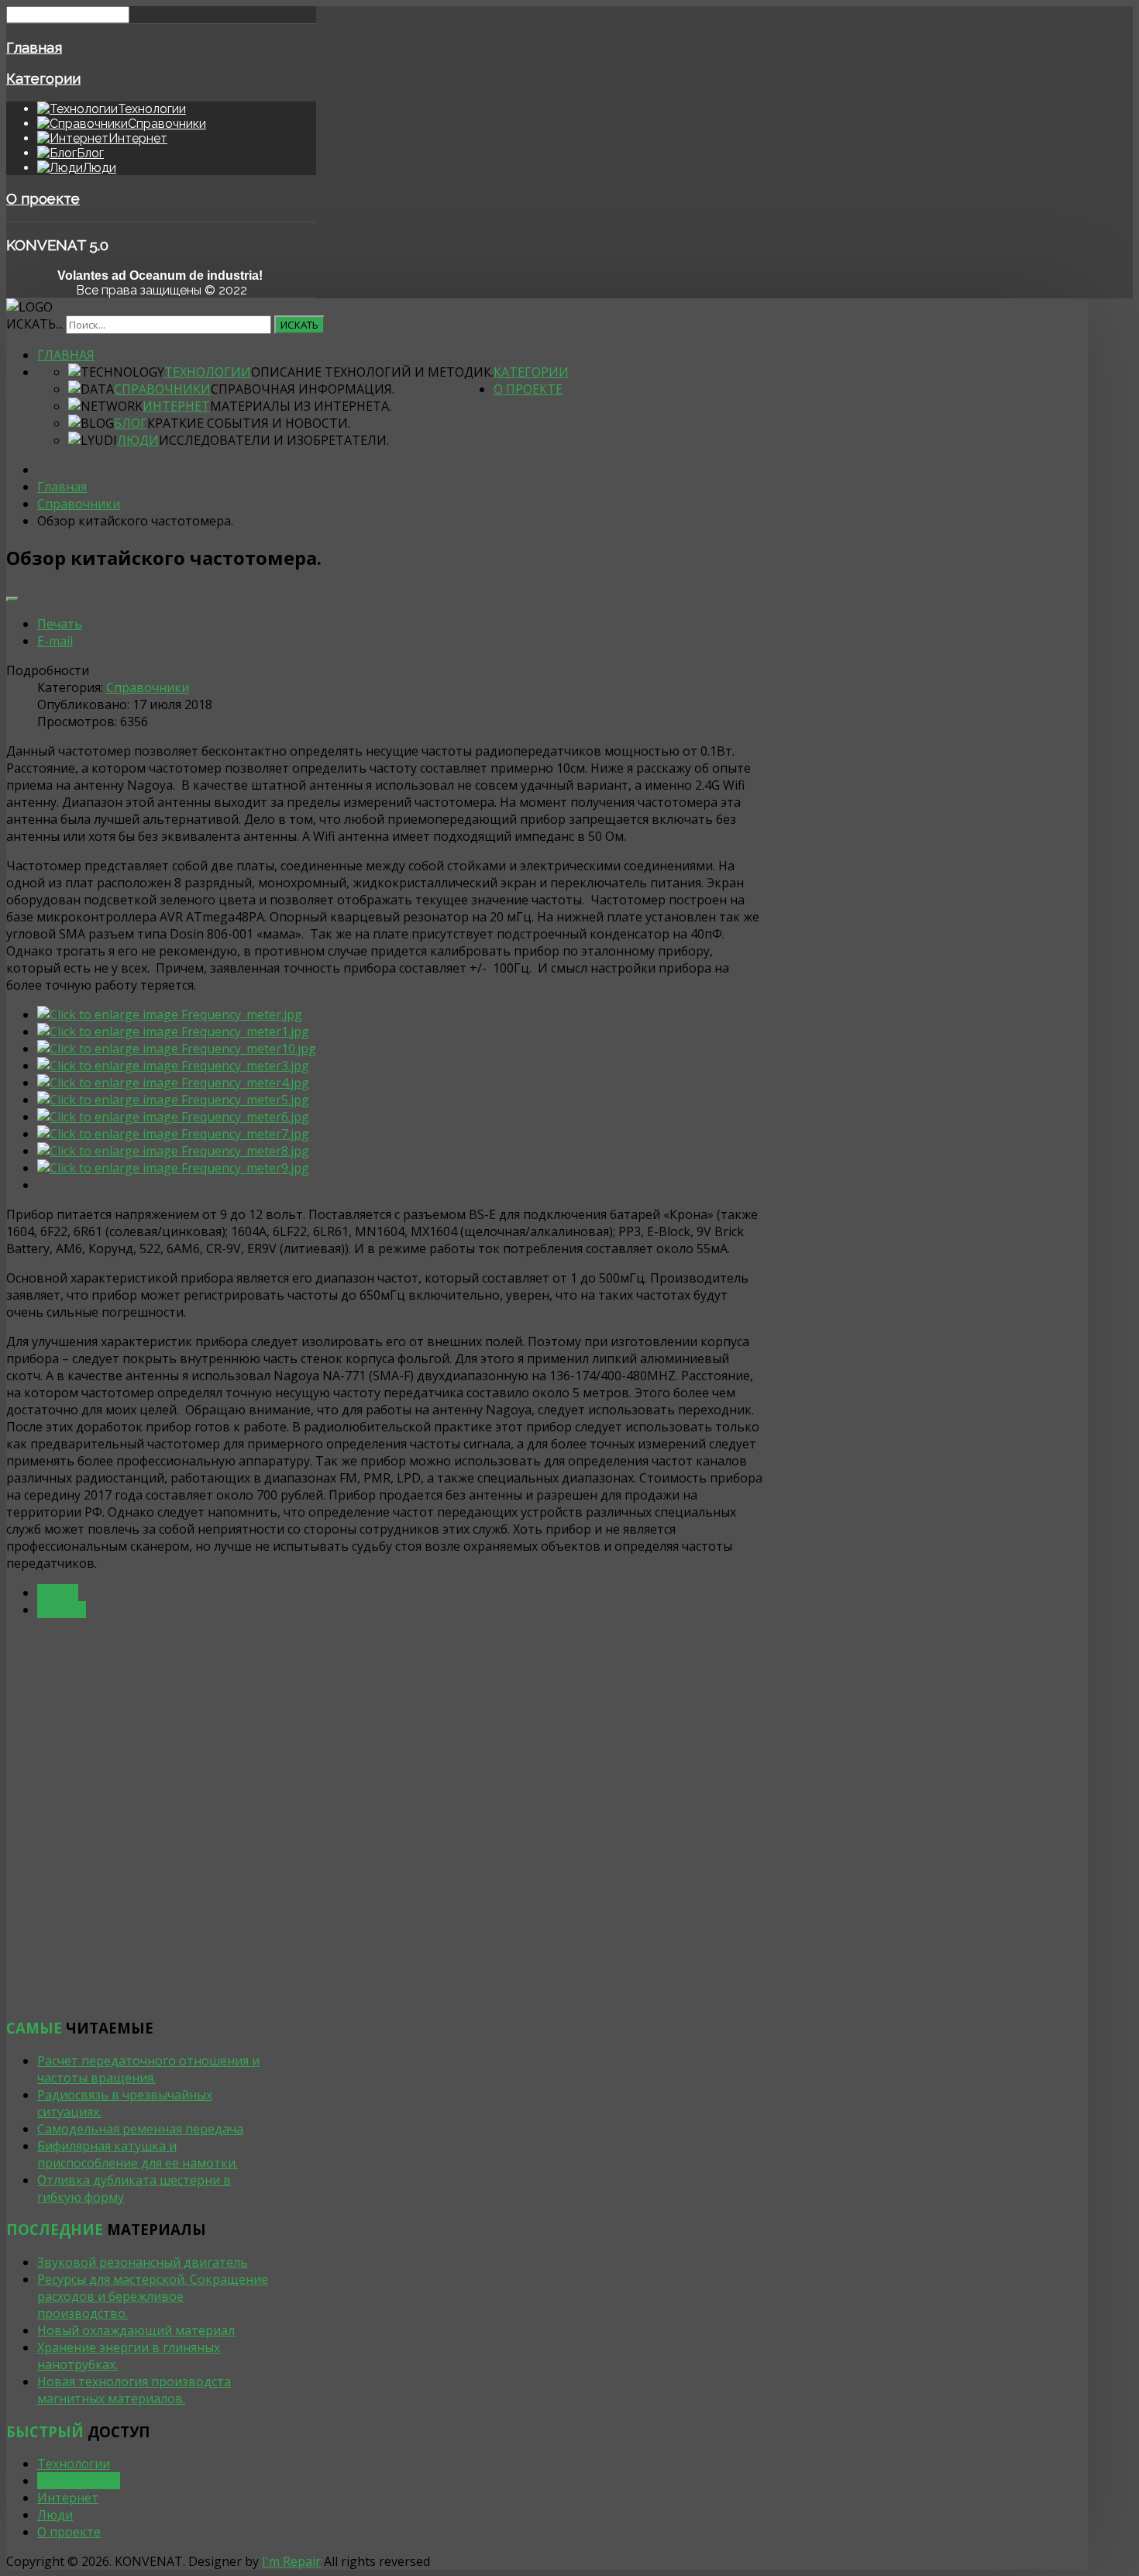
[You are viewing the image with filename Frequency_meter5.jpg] (173, 1100)
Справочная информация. (303, 389)
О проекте (43, 198)
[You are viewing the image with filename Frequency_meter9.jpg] (173, 1168)
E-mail (55, 641)
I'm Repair (291, 2561)
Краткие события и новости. (249, 423)
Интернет (176, 406)
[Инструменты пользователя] (12, 599)
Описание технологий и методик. (372, 372)
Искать (299, 325)
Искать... (34, 324)
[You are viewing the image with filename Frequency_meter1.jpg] (173, 1031)
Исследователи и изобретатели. (274, 440)
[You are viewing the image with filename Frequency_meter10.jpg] (177, 1049)
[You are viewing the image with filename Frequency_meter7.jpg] (173, 1134)
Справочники (162, 389)
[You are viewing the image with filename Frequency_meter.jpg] (170, 1014)
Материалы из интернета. (301, 406)
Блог (131, 423)
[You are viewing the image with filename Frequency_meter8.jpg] (173, 1151)
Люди (138, 440)
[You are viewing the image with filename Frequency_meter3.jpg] (173, 1066)
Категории (43, 78)
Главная (34, 47)
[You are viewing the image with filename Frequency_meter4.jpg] (173, 1083)
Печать (60, 624)
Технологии (208, 372)
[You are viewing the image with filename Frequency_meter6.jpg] (173, 1117)
